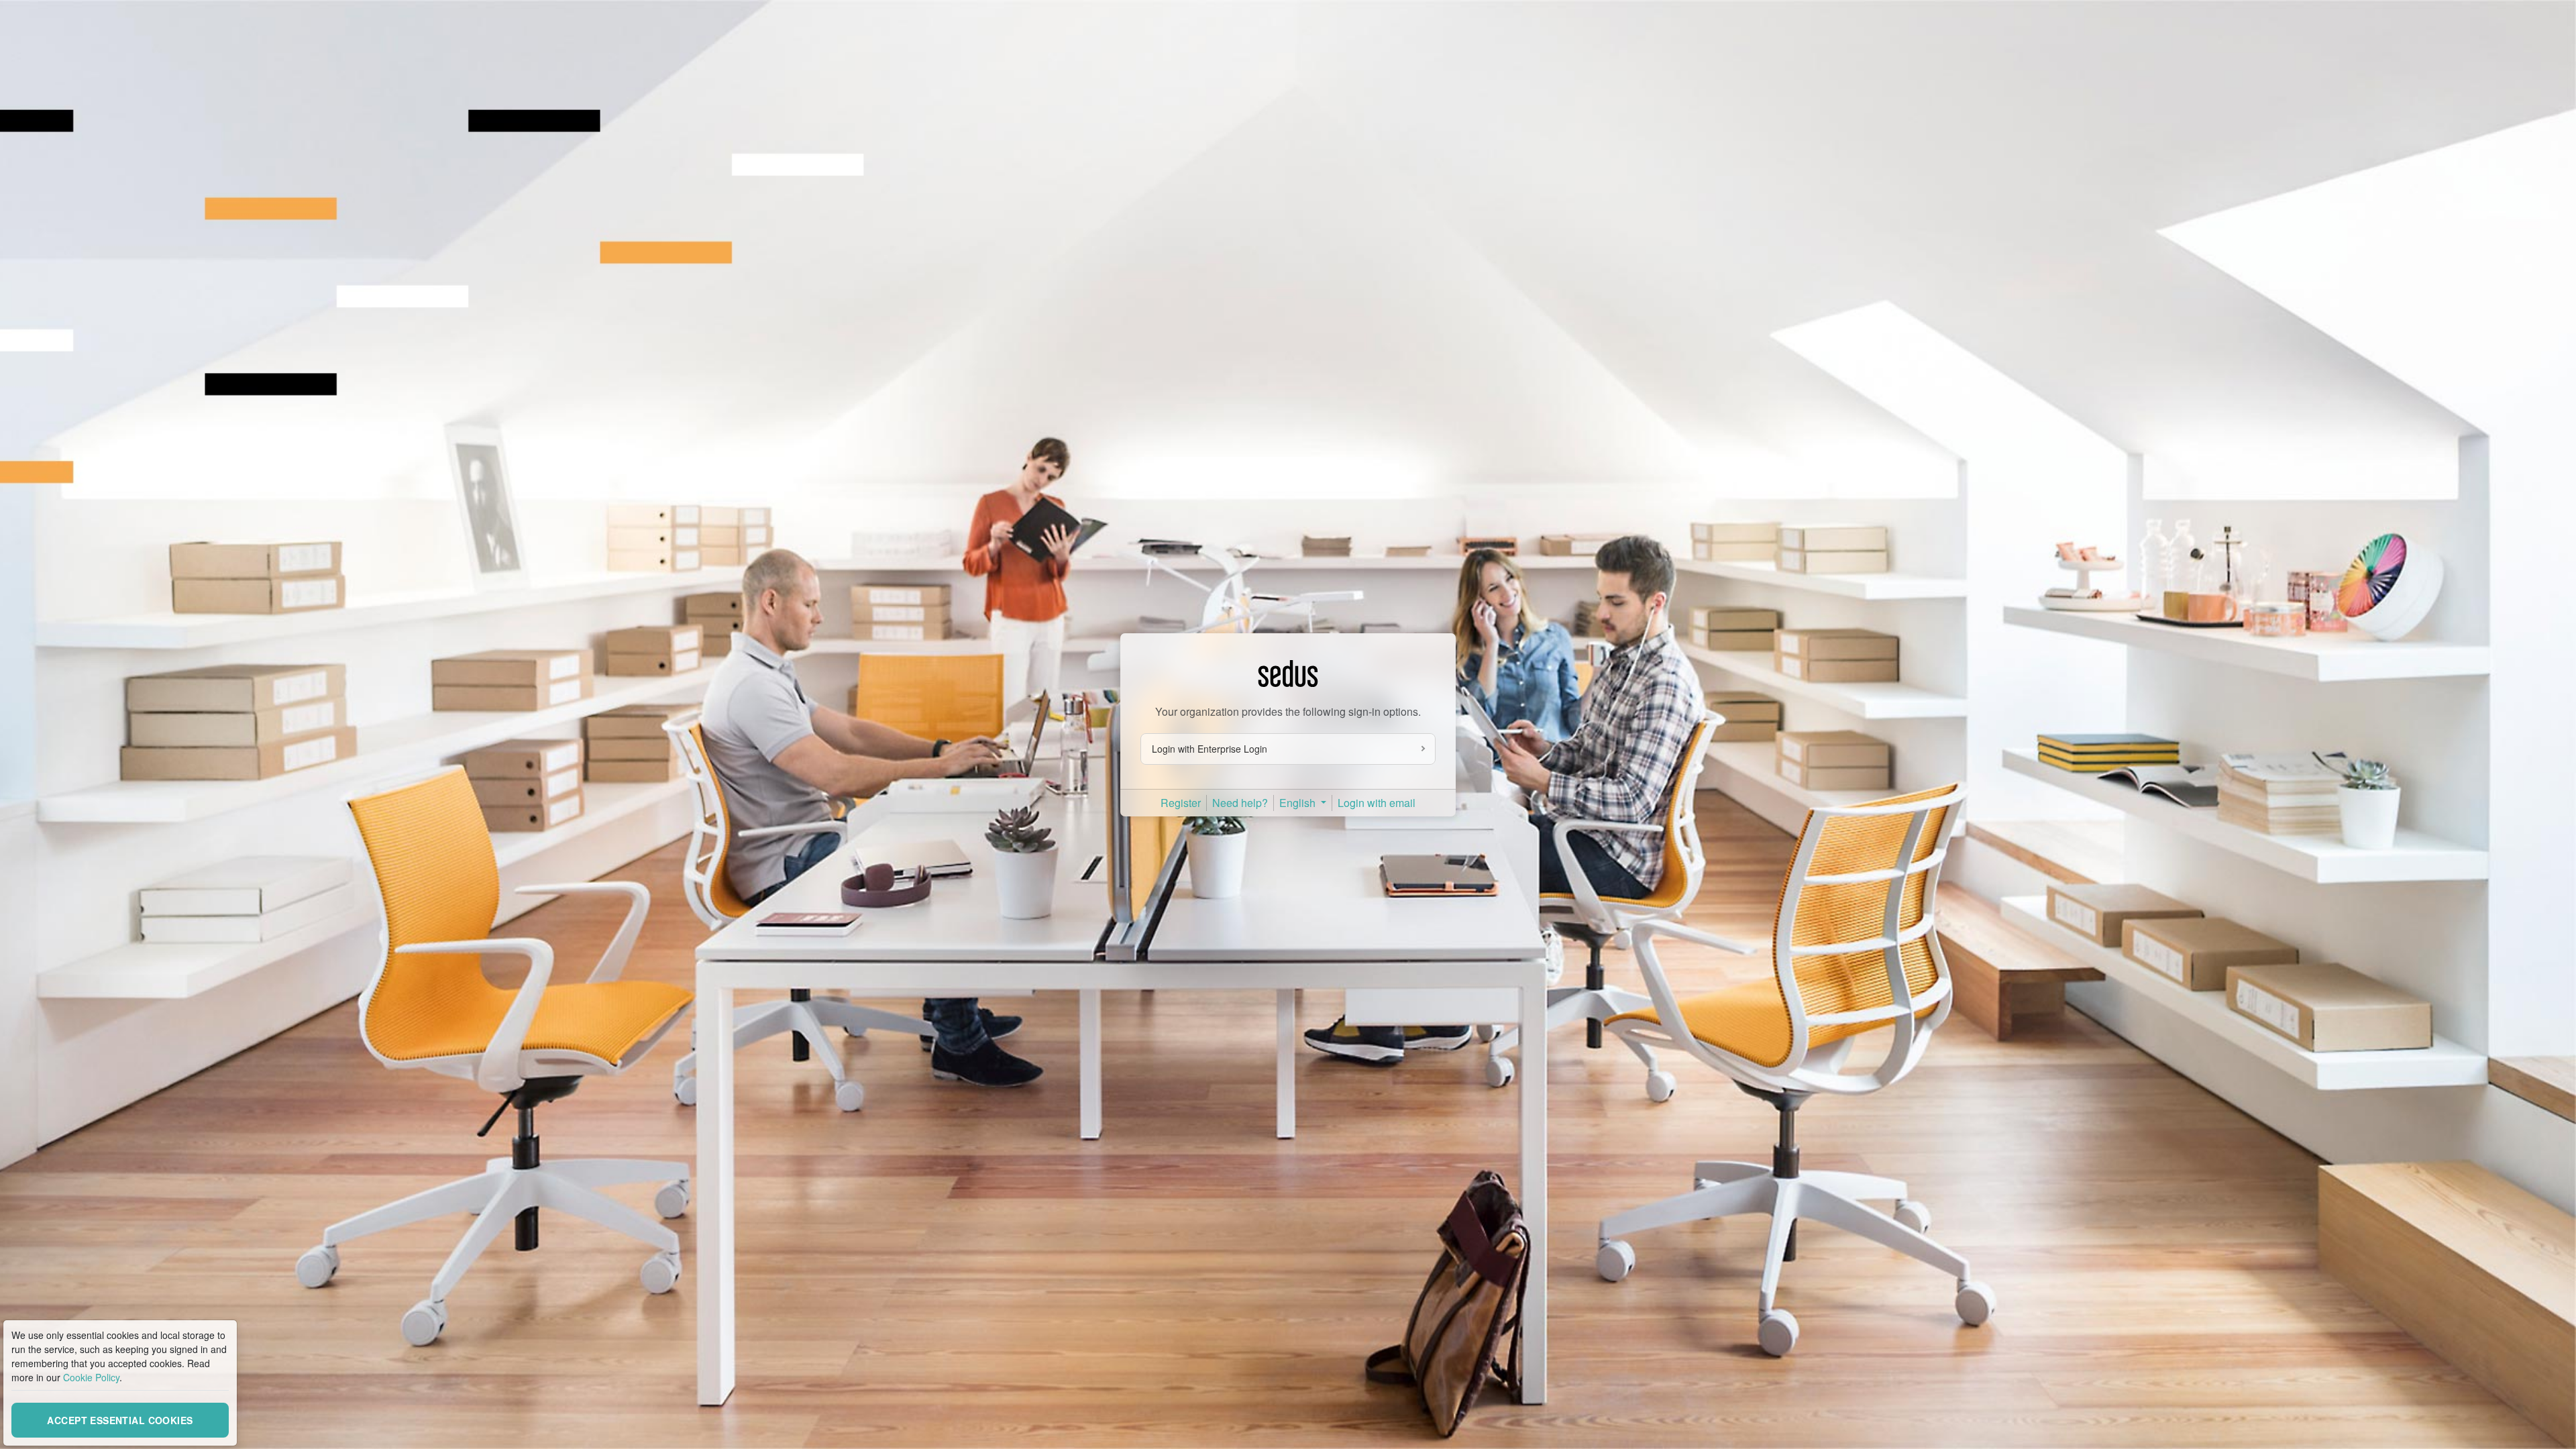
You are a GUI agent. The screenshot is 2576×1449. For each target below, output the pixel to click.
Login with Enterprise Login (1210, 749)
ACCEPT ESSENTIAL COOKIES (120, 1420)
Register (1181, 803)
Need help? (1240, 803)
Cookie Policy (91, 1377)
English (1299, 803)
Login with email (1377, 803)
